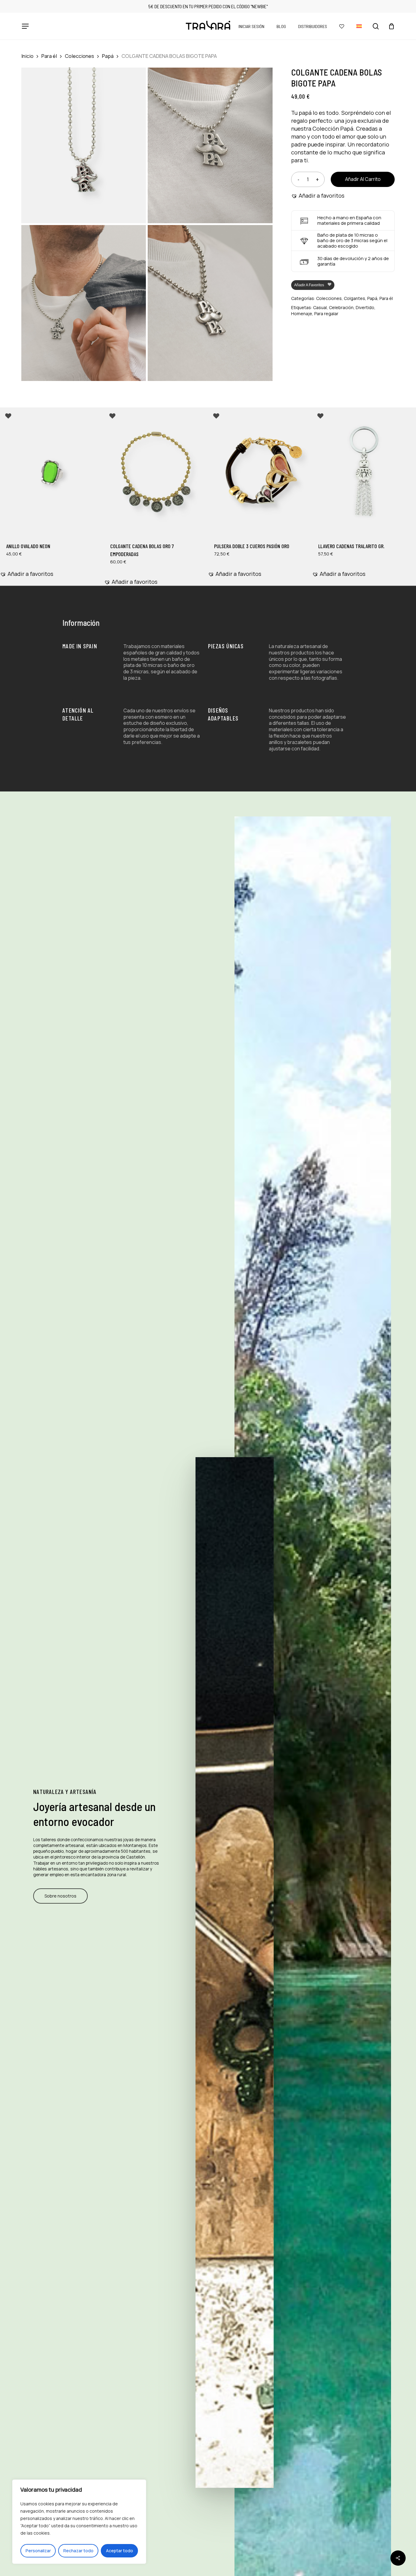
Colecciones (79, 56)
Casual (320, 307)
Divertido (365, 307)
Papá (108, 56)
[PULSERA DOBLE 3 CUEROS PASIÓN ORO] (260, 472)
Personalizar (38, 2551)
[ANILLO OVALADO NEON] (52, 472)
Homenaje (302, 314)
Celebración (341, 307)
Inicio (27, 56)
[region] (79, 2522)
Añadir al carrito (363, 179)
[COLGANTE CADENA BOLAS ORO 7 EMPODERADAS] (156, 472)
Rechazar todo (78, 2551)
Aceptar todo (120, 2551)
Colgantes (354, 298)
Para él (49, 56)
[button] (25, 26)
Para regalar (326, 314)
